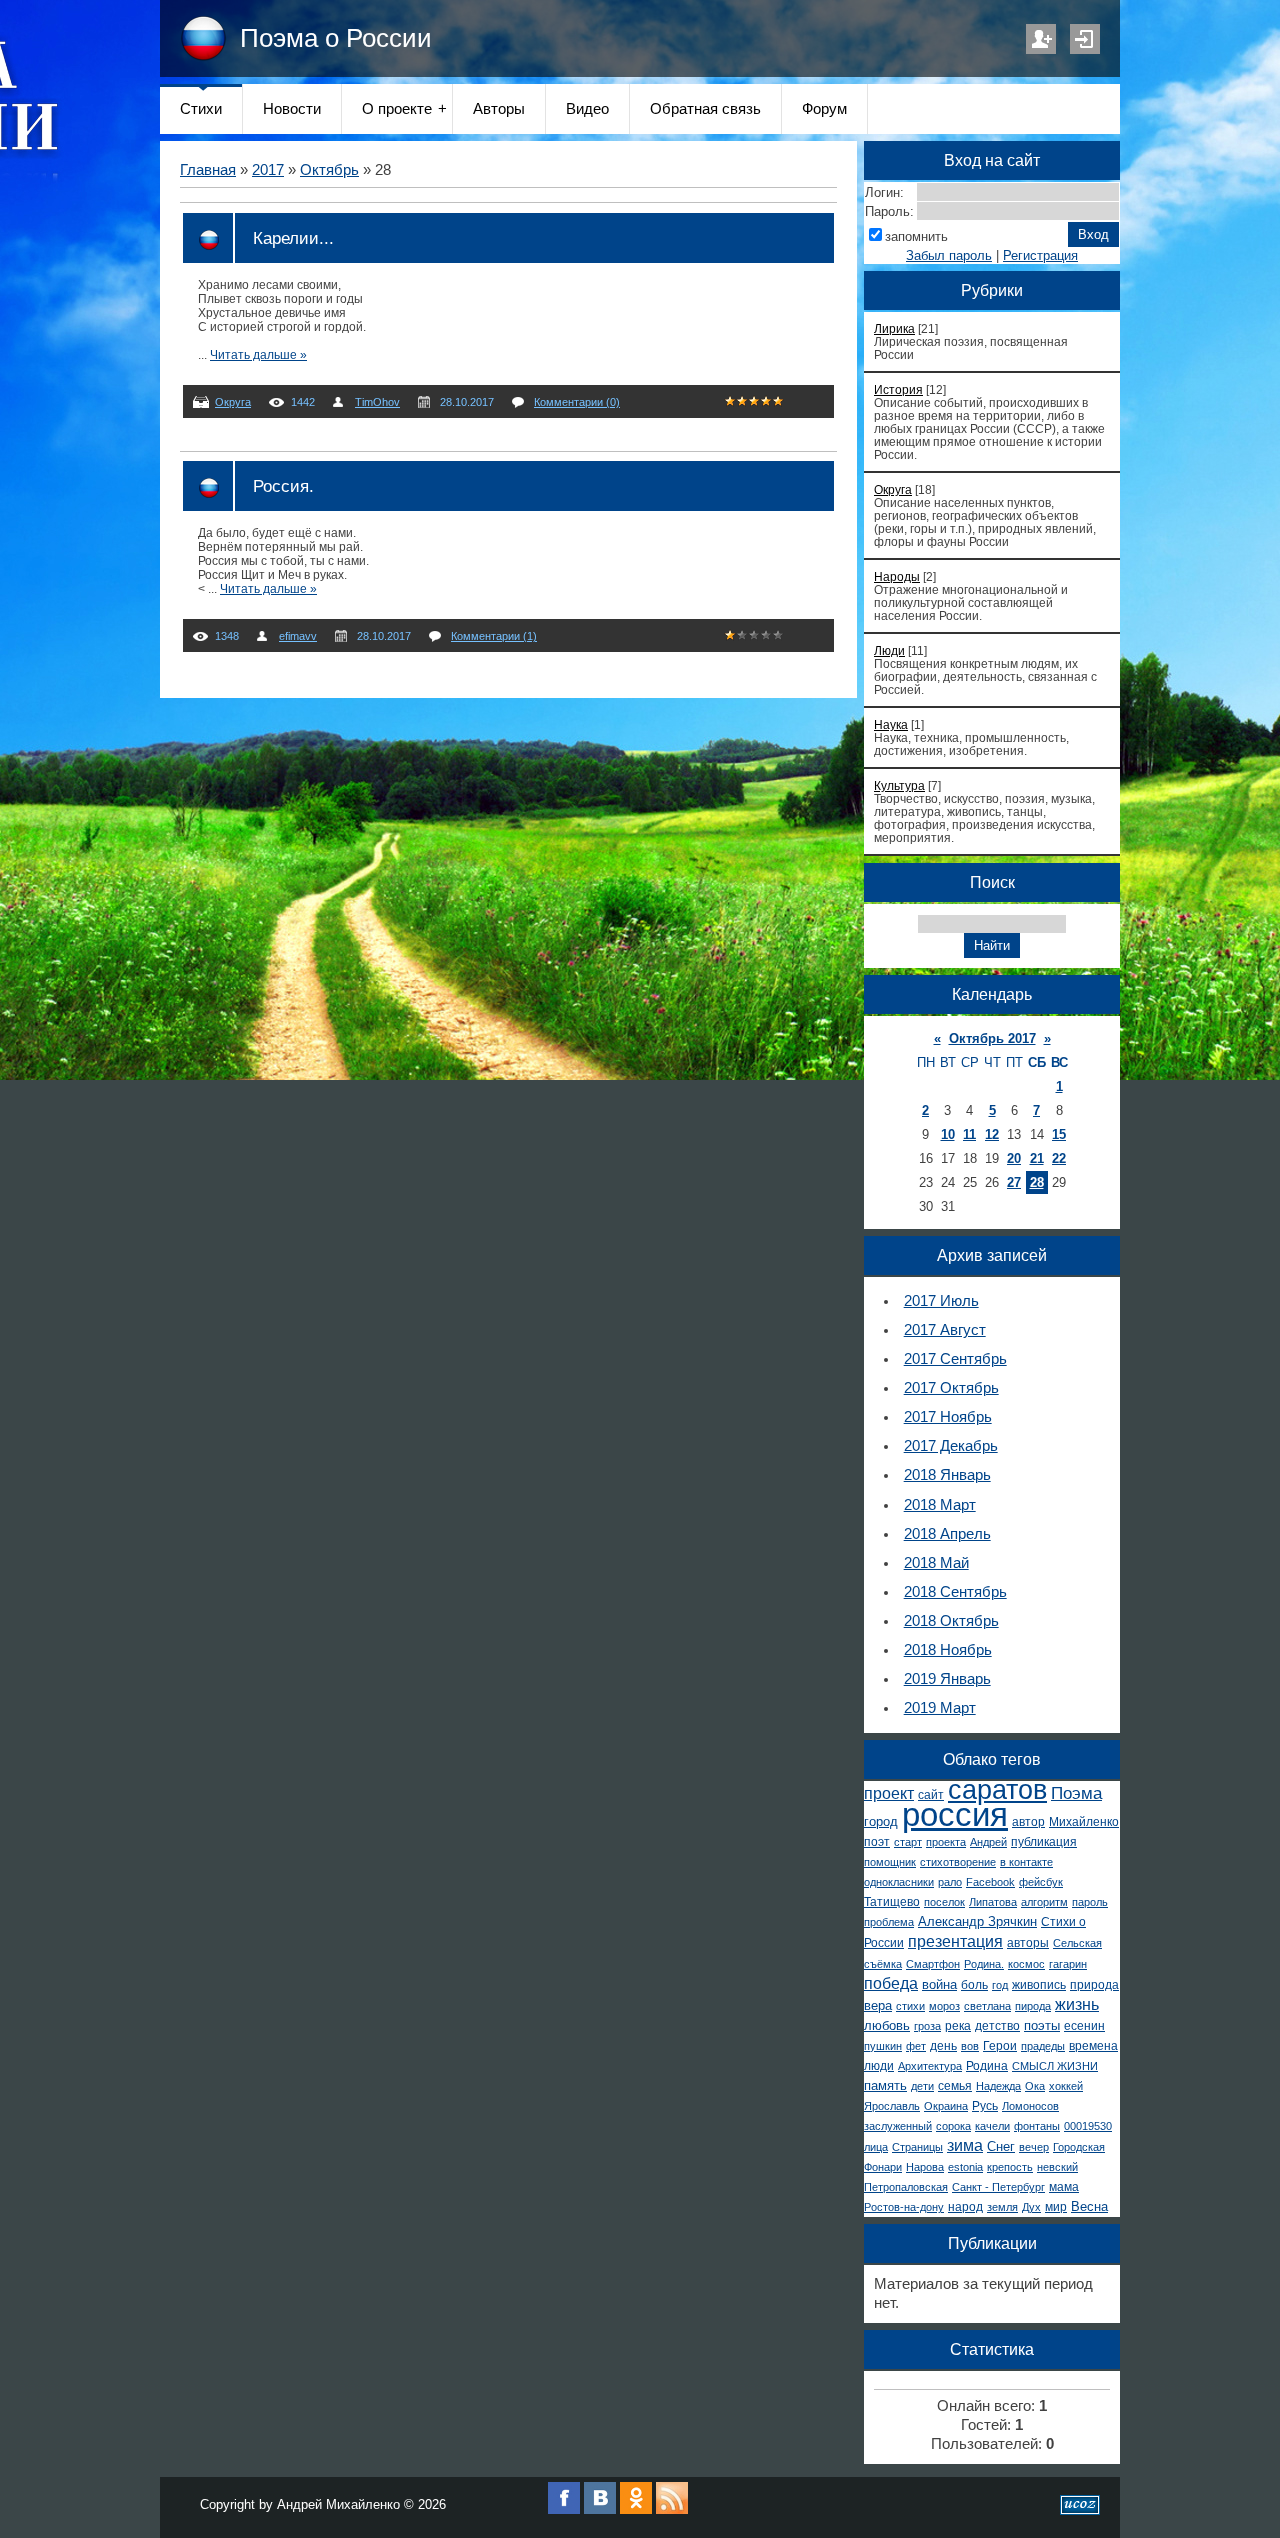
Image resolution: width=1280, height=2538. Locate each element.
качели (992, 2126)
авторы (1028, 1943)
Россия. (283, 486)
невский (1057, 2167)
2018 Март (940, 1505)
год (1000, 1985)
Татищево (892, 1902)
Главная (208, 170)
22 (1059, 1158)
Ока (1035, 2086)
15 (1059, 1134)
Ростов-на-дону (904, 2207)
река (958, 2026)
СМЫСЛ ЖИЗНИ (1055, 2066)
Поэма (1076, 1793)
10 (948, 1134)
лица (876, 2147)
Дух (1031, 2207)
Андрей (988, 1842)
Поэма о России (336, 38)
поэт (877, 1842)
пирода (1033, 2006)
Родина (987, 2066)
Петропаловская (906, 2187)
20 (1014, 1158)
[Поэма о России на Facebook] (564, 2509)
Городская (1079, 2147)
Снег (1001, 2146)
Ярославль (892, 2106)
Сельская (1077, 1943)
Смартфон (933, 1964)
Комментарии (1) (494, 636)
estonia (965, 2167)
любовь (887, 2025)
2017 (268, 170)
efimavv (298, 636)
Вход (1085, 39)
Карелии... (293, 238)
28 (1037, 1182)
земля (1002, 2207)
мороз (944, 2006)
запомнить (916, 236)
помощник (890, 1862)
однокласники (899, 1882)
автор (1028, 1822)
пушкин (883, 2046)
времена (1093, 2046)
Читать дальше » (258, 355)
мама (1064, 2187)
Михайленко (1084, 1822)
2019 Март (940, 1708)
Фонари (883, 2167)
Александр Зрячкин (977, 1921)
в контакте (1026, 1862)
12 (992, 1134)
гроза (927, 2026)
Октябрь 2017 (992, 1038)
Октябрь (329, 170)
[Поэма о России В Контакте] (600, 2509)
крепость (1010, 2167)
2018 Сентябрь (955, 1592)
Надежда (998, 2086)
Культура (899, 785)
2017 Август (945, 1330)
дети (922, 2086)
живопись (1039, 1985)
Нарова (925, 2167)
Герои (1000, 2046)
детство (997, 2026)
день (943, 2046)
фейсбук (1041, 1882)
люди (879, 2066)
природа (1094, 1985)
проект (889, 1793)
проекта (946, 1842)
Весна (1089, 2206)
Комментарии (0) (577, 402)
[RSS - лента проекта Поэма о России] (672, 2509)
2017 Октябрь (951, 1388)
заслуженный (898, 2126)
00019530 (1088, 2126)
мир (1056, 2207)
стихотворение (958, 1862)
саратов (997, 1790)
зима (965, 2145)
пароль (1090, 1902)
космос (1026, 1964)
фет (916, 2046)
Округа (233, 402)
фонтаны (1037, 2126)
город (881, 1821)
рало (950, 1882)
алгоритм (1044, 1902)
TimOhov (377, 402)
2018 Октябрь (951, 1621)
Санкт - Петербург (998, 2187)
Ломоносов (1030, 2106)
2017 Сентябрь (955, 1359)
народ (965, 2207)
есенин (1084, 2026)
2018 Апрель (947, 1534)
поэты (1042, 2025)
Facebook (990, 1882)
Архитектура (930, 2066)
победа (891, 1983)
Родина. (984, 1964)
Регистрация (1041, 39)
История (898, 389)
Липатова (993, 1902)
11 (969, 1134)
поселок (944, 1902)
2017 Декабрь (951, 1446)
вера (878, 2005)
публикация (1044, 1842)
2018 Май (936, 1563)
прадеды (1043, 2046)
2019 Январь (947, 1679)
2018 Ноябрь (948, 1650)
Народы (897, 576)
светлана (987, 2006)
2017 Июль (941, 1301)
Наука (891, 724)
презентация (955, 1941)
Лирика (894, 328)
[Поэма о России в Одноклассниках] (636, 2509)
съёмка (883, 1964)
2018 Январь (947, 1475)
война (939, 1984)
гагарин (1068, 1964)
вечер (1034, 2147)
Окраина (946, 2106)
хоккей (1066, 2086)
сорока (953, 2126)
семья (955, 2086)
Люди (889, 650)
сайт (931, 1795)
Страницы (917, 2147)
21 (1037, 1158)
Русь (985, 2106)
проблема (889, 1922)
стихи (910, 2006)
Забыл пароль (949, 255)
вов (970, 2046)
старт (908, 1842)
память (885, 2085)
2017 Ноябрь (948, 1417)
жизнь (1077, 2004)
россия (955, 1814)
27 (1014, 1182)
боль (974, 1985)
